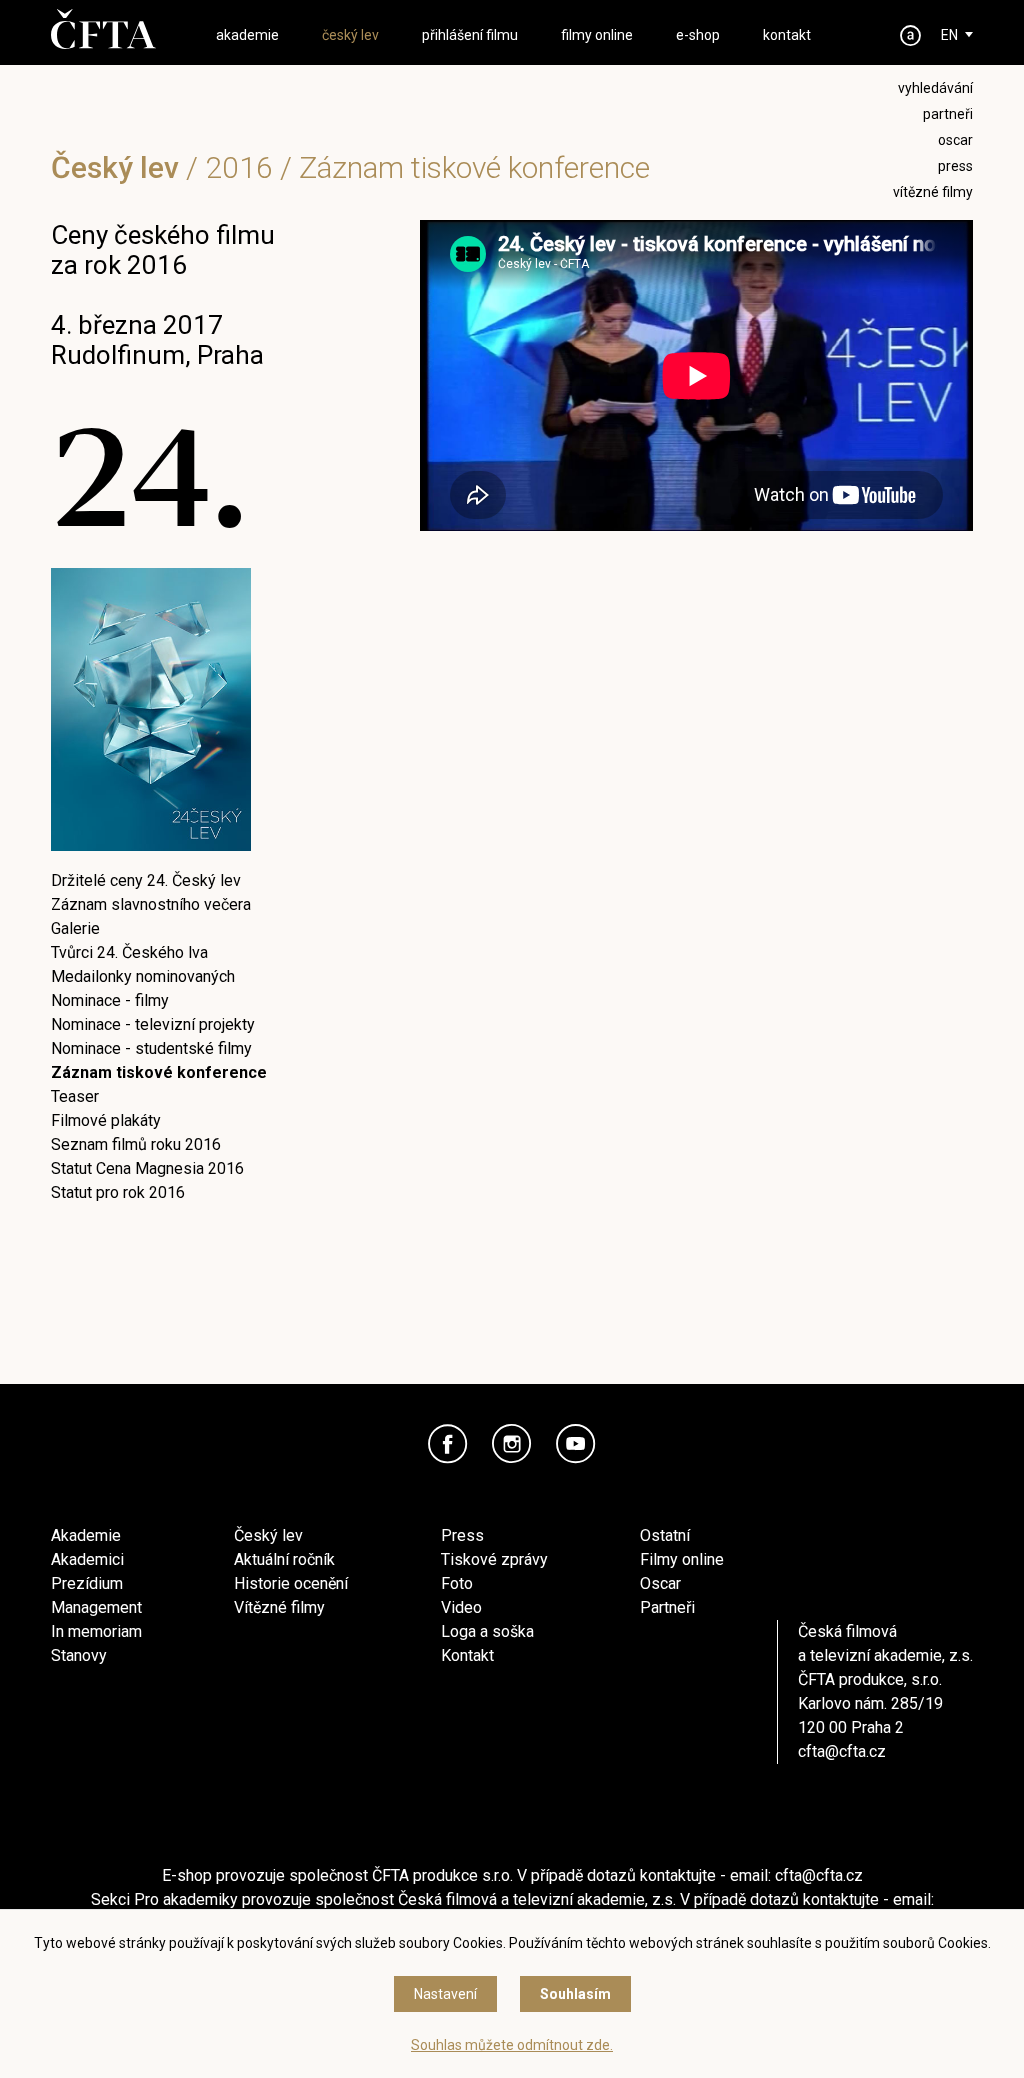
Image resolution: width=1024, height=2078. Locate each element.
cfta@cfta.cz (842, 1751)
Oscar (660, 1583)
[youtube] (576, 1444)
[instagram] (512, 1444)
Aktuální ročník (284, 1559)
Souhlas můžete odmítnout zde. (512, 2045)
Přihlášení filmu (470, 35)
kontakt (787, 35)
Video (461, 1607)
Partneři (667, 1607)
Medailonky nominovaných (143, 976)
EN (949, 35)
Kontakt (467, 1655)
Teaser (75, 1096)
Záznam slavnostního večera (151, 904)
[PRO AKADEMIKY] (911, 35)
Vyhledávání (935, 88)
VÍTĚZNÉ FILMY (933, 192)
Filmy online (682, 1559)
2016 (239, 167)
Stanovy (79, 1655)
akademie (247, 35)
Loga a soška (487, 1631)
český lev (350, 35)
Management (96, 1607)
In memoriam (96, 1631)
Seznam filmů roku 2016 (136, 1144)
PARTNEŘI (948, 114)
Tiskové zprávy (494, 1559)
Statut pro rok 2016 (118, 1192)
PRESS (955, 166)
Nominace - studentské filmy (151, 1048)
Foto (457, 1583)
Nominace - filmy (110, 1000)
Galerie (75, 928)
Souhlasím (575, 1994)
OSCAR (955, 140)
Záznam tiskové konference (159, 1072)
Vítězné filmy (279, 1607)
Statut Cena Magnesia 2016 (147, 1168)
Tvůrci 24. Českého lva (129, 952)
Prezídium (87, 1583)
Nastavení (445, 1994)
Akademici (87, 1559)
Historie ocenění (291, 1583)
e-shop (698, 35)
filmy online (597, 35)
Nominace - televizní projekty (153, 1024)
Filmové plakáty (106, 1120)
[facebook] (448, 1444)
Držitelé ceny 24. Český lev (146, 880)
